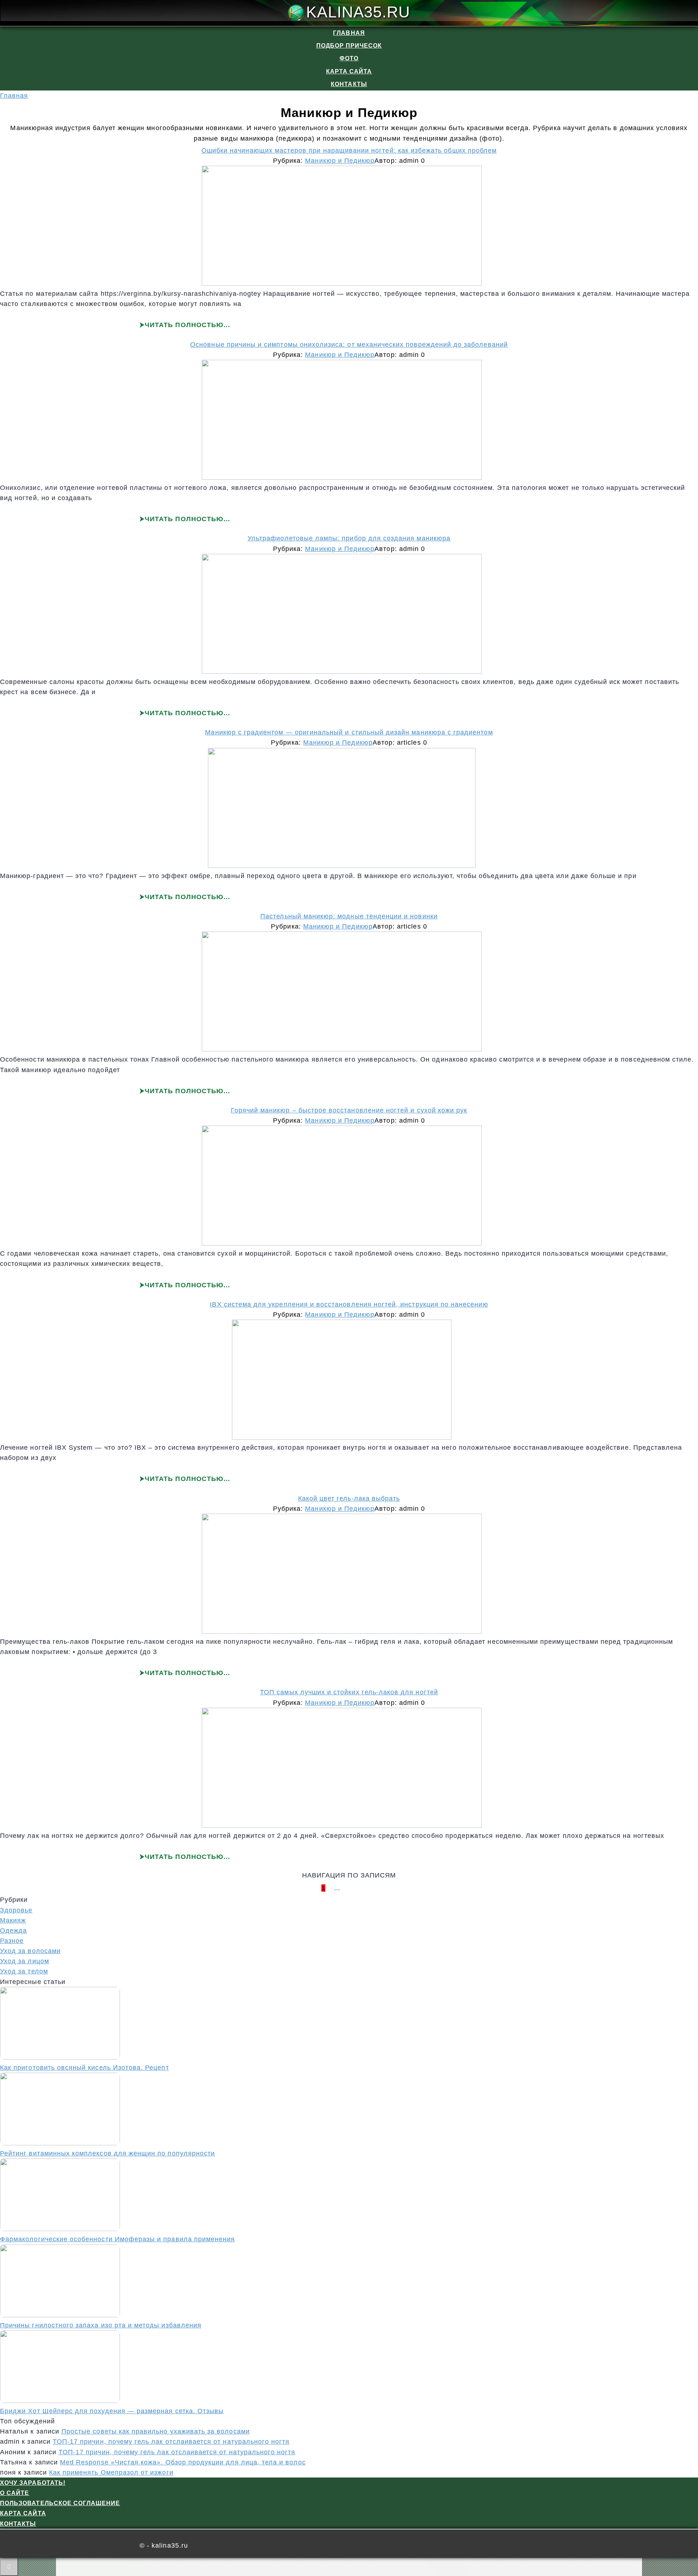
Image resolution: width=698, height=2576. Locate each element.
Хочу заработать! (33, 2483)
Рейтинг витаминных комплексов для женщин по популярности (107, 2153)
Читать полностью (184, 325)
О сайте (15, 2493)
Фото (349, 58)
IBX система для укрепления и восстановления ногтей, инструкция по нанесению (349, 1304)
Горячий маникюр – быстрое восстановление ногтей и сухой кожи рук (349, 1110)
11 (347, 1888)
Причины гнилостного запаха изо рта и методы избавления (101, 2325)
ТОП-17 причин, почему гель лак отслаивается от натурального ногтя (171, 2442)
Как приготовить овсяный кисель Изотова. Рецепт (85, 2068)
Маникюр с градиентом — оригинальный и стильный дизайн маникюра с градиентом (349, 732)
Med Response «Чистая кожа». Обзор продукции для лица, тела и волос (183, 2462)
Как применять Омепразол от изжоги (111, 2472)
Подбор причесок (349, 46)
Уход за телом (24, 1971)
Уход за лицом (25, 1961)
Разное (12, 1941)
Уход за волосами (30, 1951)
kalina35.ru (358, 12)
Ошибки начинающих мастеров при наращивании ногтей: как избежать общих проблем (349, 150)
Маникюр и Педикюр (340, 161)
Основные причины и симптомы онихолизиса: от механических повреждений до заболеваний (349, 345)
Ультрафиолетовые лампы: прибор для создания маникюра (349, 538)
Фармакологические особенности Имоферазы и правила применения (117, 2239)
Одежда (13, 1931)
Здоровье (16, 1910)
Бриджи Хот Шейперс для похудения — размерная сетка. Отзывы (112, 2411)
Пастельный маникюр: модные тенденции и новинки (349, 916)
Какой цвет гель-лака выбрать (349, 1498)
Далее (365, 1888)
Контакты (349, 84)
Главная (349, 33)
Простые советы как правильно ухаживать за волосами (156, 2431)
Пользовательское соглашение (60, 2503)
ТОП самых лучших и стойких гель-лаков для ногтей (349, 1692)
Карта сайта (349, 71)
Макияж (13, 1920)
